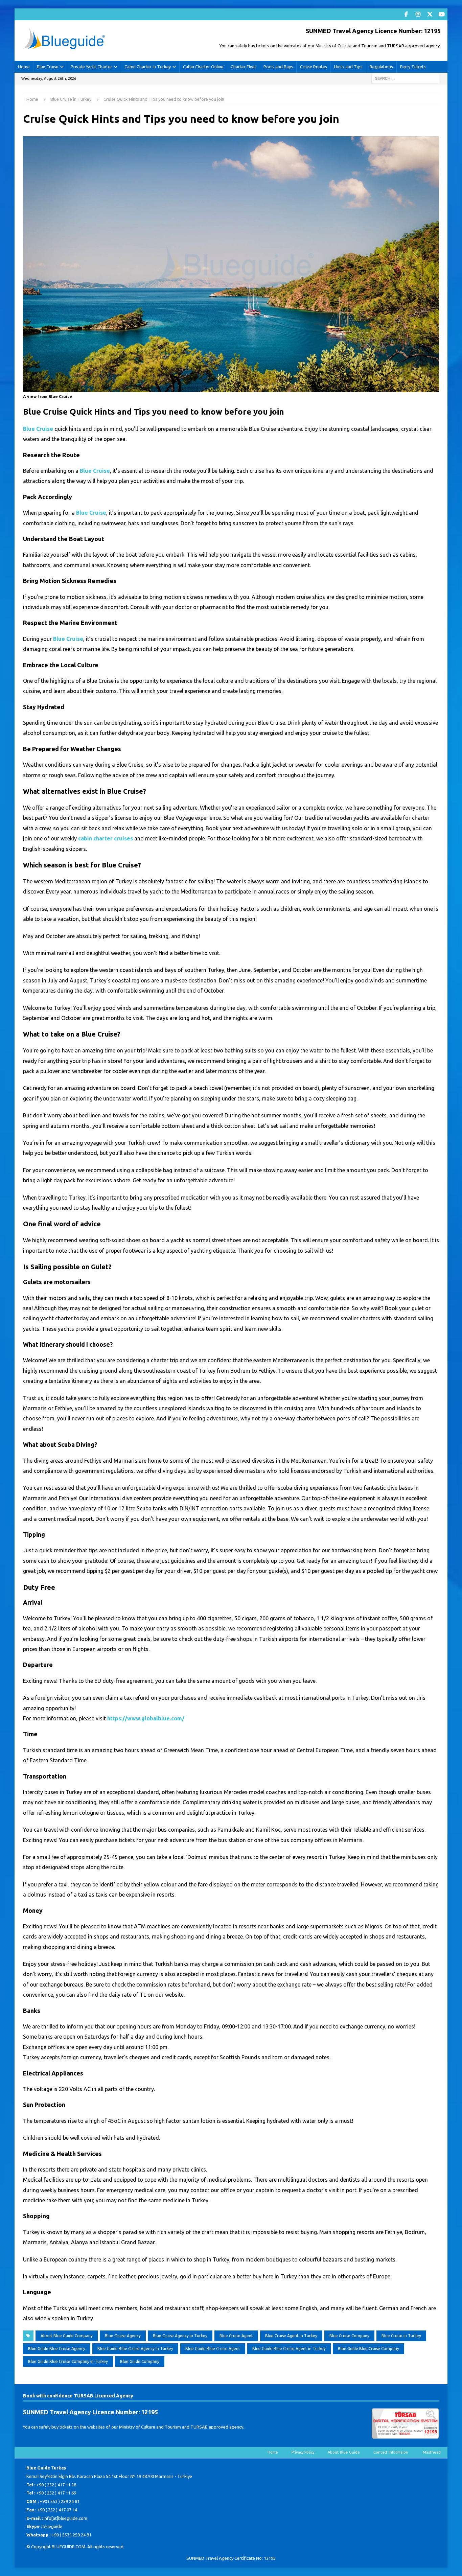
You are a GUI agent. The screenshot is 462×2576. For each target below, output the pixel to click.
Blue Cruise (48, 67)
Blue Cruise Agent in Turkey (291, 2336)
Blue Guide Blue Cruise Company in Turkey (68, 2361)
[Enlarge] (430, 141)
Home (24, 67)
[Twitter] (430, 14)
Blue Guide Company (140, 2361)
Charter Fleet (244, 67)
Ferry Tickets (413, 67)
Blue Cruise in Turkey (401, 2336)
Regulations (381, 67)
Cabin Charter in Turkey (148, 67)
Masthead (432, 2452)
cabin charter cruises (106, 838)
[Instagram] (418, 14)
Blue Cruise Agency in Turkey (180, 2336)
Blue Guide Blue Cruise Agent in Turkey (289, 2349)
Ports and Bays (278, 67)
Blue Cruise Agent (236, 2336)
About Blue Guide (344, 2452)
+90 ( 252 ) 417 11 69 (56, 2493)
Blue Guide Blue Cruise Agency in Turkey (135, 2349)
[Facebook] (406, 14)
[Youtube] (442, 14)
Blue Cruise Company (349, 2336)
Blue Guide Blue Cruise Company (368, 2349)
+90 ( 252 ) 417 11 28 (56, 2485)
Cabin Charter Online (203, 67)
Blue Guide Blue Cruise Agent (213, 2349)
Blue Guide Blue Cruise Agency (57, 2349)
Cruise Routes (314, 67)
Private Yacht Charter (91, 67)
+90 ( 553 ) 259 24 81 (60, 2501)
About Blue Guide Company (67, 2336)
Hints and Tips (348, 67)
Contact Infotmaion (391, 2452)
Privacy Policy (303, 2452)
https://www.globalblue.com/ (146, 1718)
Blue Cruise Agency (123, 2336)
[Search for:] (405, 78)
